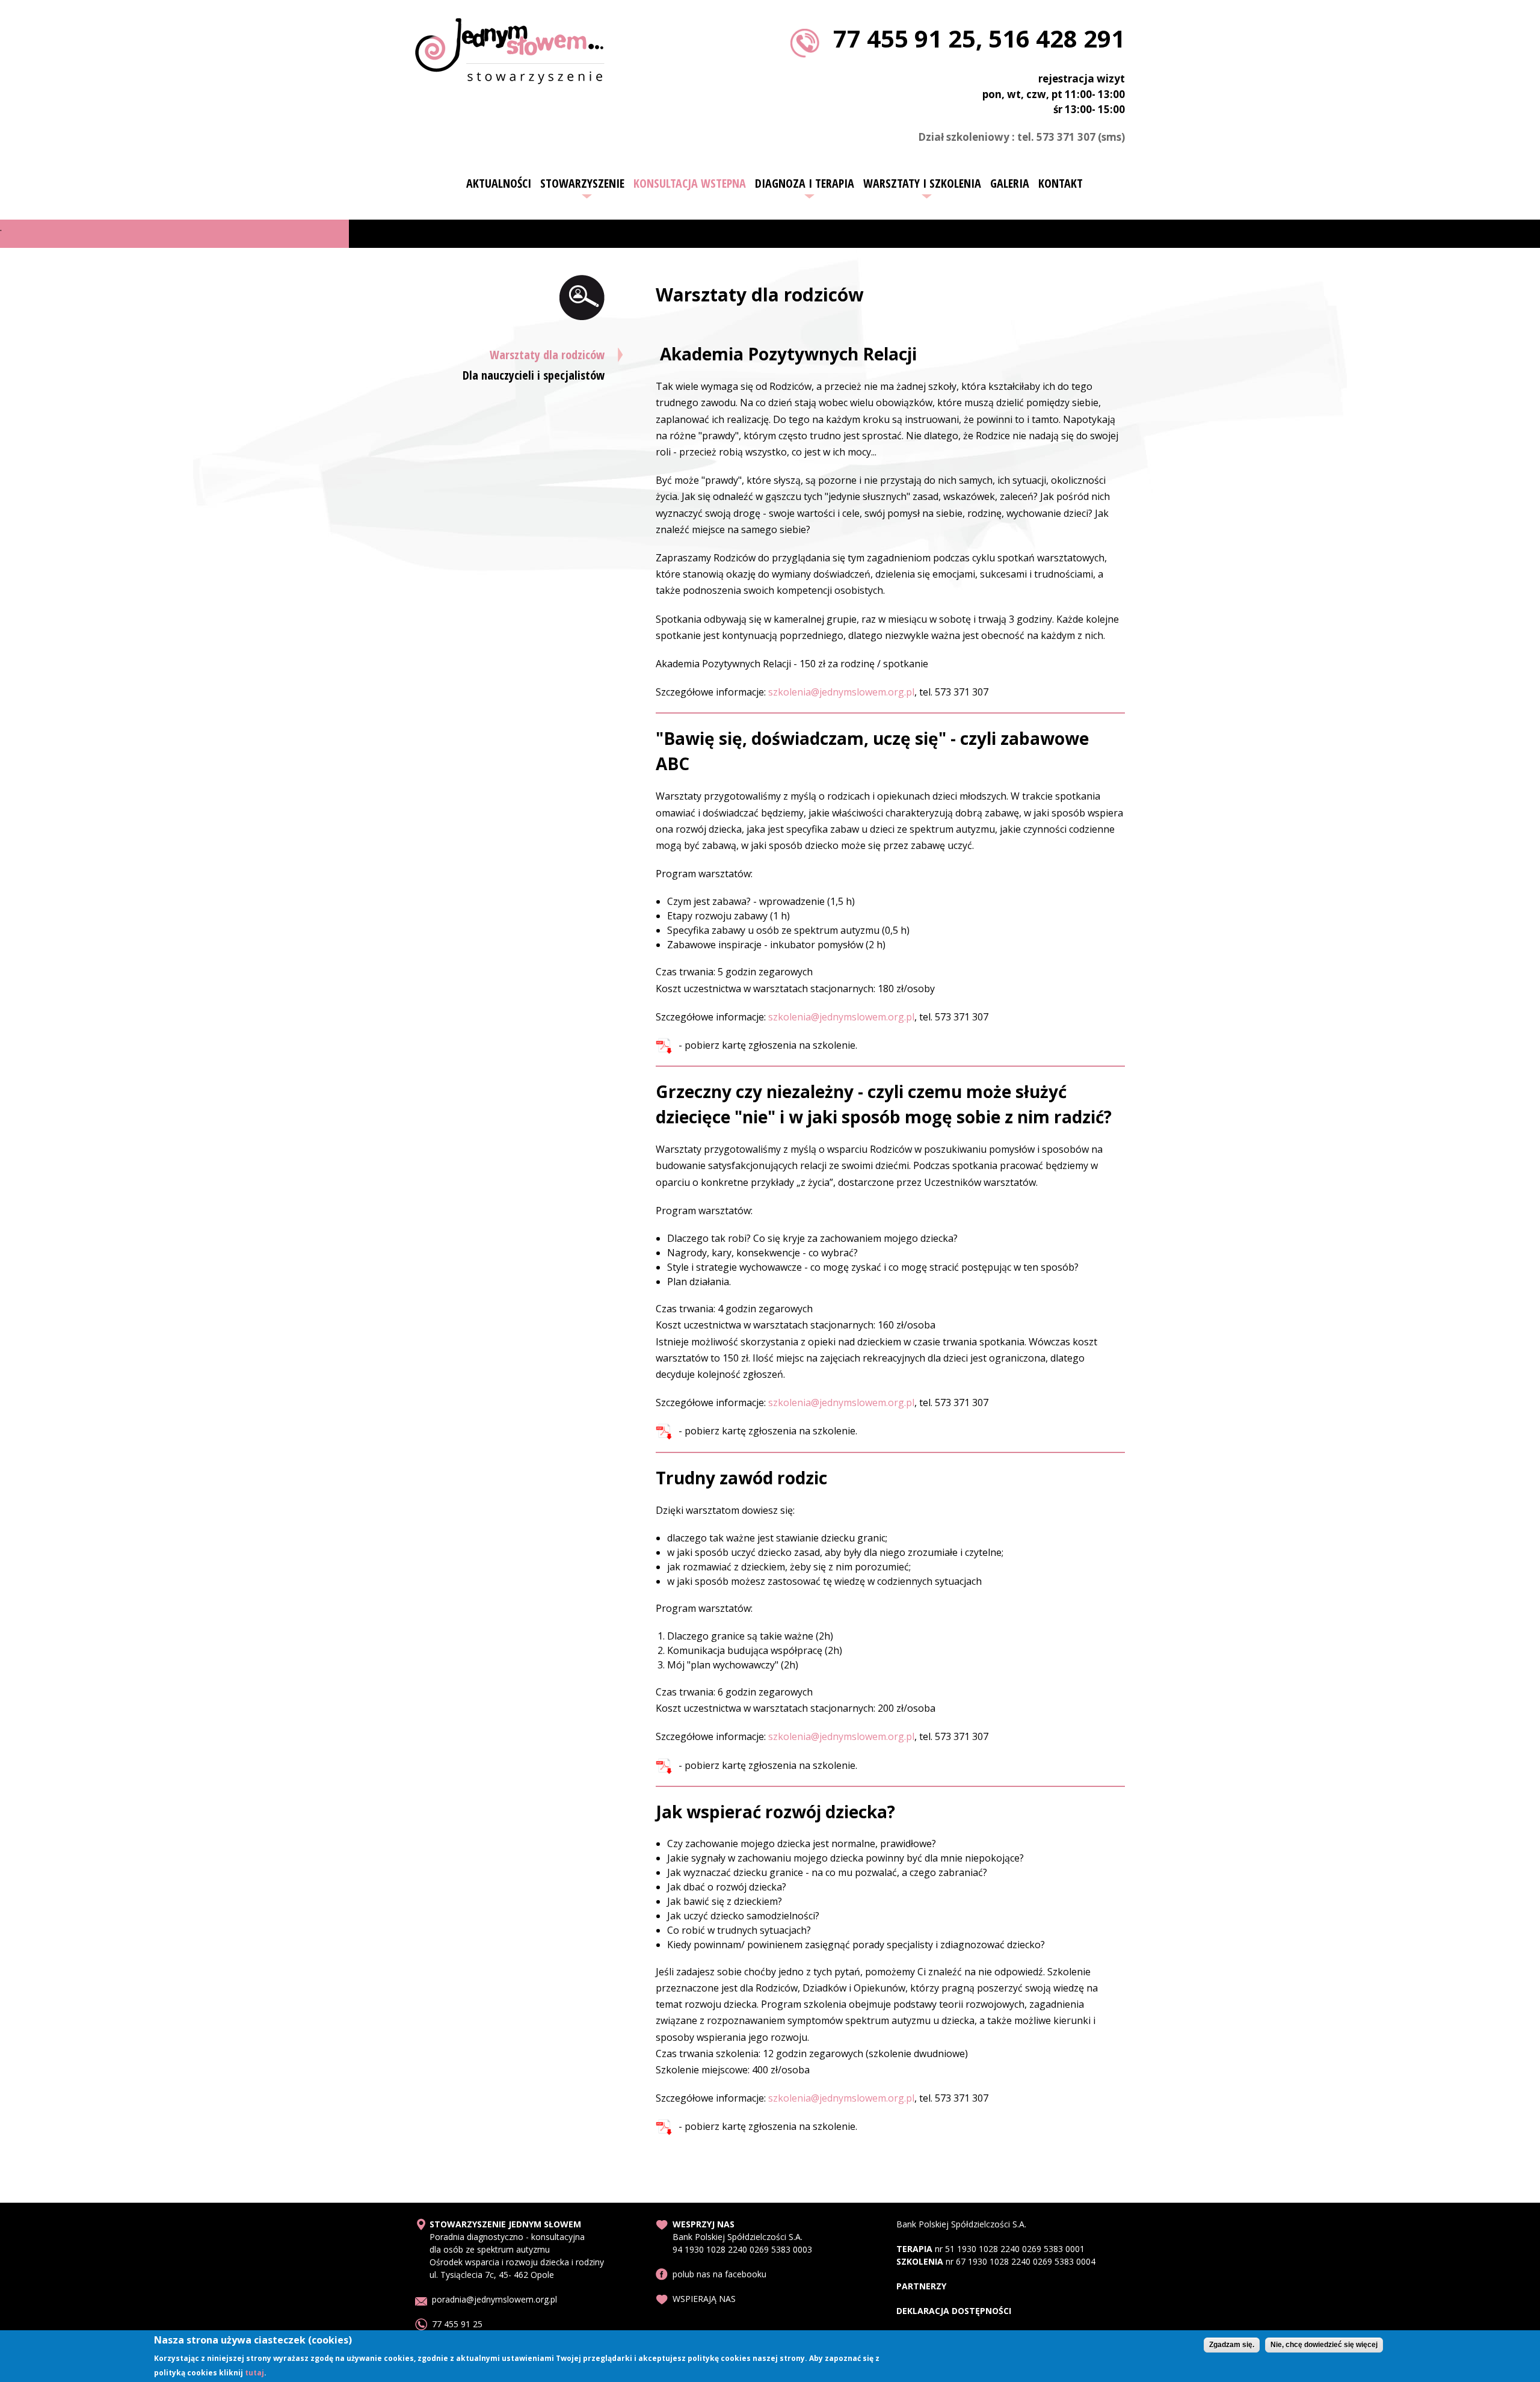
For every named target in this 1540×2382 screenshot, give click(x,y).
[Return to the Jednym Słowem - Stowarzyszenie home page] (510, 77)
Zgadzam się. (1232, 2345)
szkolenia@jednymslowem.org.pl (841, 692)
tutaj (254, 2372)
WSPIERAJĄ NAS (704, 2299)
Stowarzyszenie (582, 184)
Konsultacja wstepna (690, 184)
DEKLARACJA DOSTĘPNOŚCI (954, 2311)
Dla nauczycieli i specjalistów (534, 375)
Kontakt (1061, 184)
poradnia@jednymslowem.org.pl (494, 2299)
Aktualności (499, 184)
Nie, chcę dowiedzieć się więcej (1324, 2345)
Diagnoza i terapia (805, 184)
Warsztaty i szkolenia (922, 184)
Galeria (1010, 184)
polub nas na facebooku (719, 2274)
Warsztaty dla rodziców (547, 355)
